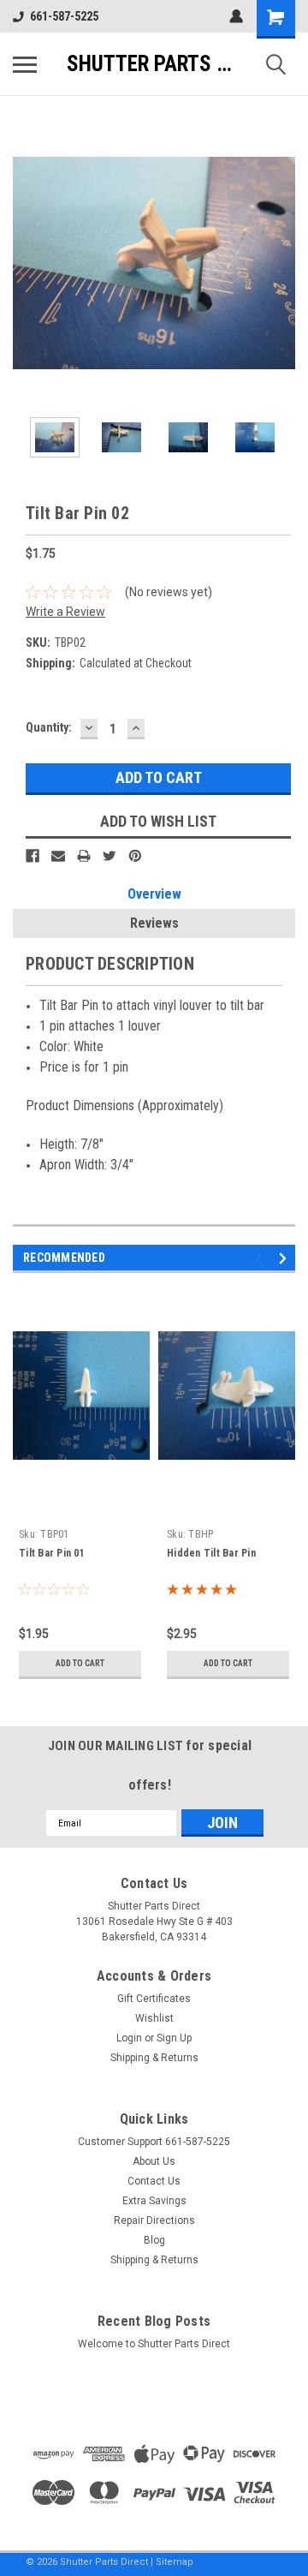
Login (129, 2038)
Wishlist (154, 2018)
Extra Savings (154, 2201)
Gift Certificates (154, 1999)
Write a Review (65, 612)
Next (282, 263)
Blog (154, 2240)
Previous (26, 263)
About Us (154, 2161)
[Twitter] (110, 856)
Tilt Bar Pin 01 (52, 1553)
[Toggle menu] (25, 64)
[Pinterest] (135, 856)
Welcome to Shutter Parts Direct (154, 2344)
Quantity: (49, 727)
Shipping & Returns (154, 2058)
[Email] (58, 856)
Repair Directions (154, 2220)
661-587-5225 (64, 16)
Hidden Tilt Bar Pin (211, 1553)
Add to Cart (80, 1663)
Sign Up (174, 2038)
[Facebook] (33, 856)
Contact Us (154, 2181)
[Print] (84, 856)
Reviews (154, 923)
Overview (154, 894)
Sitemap (175, 2562)
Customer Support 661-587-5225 (154, 2142)
